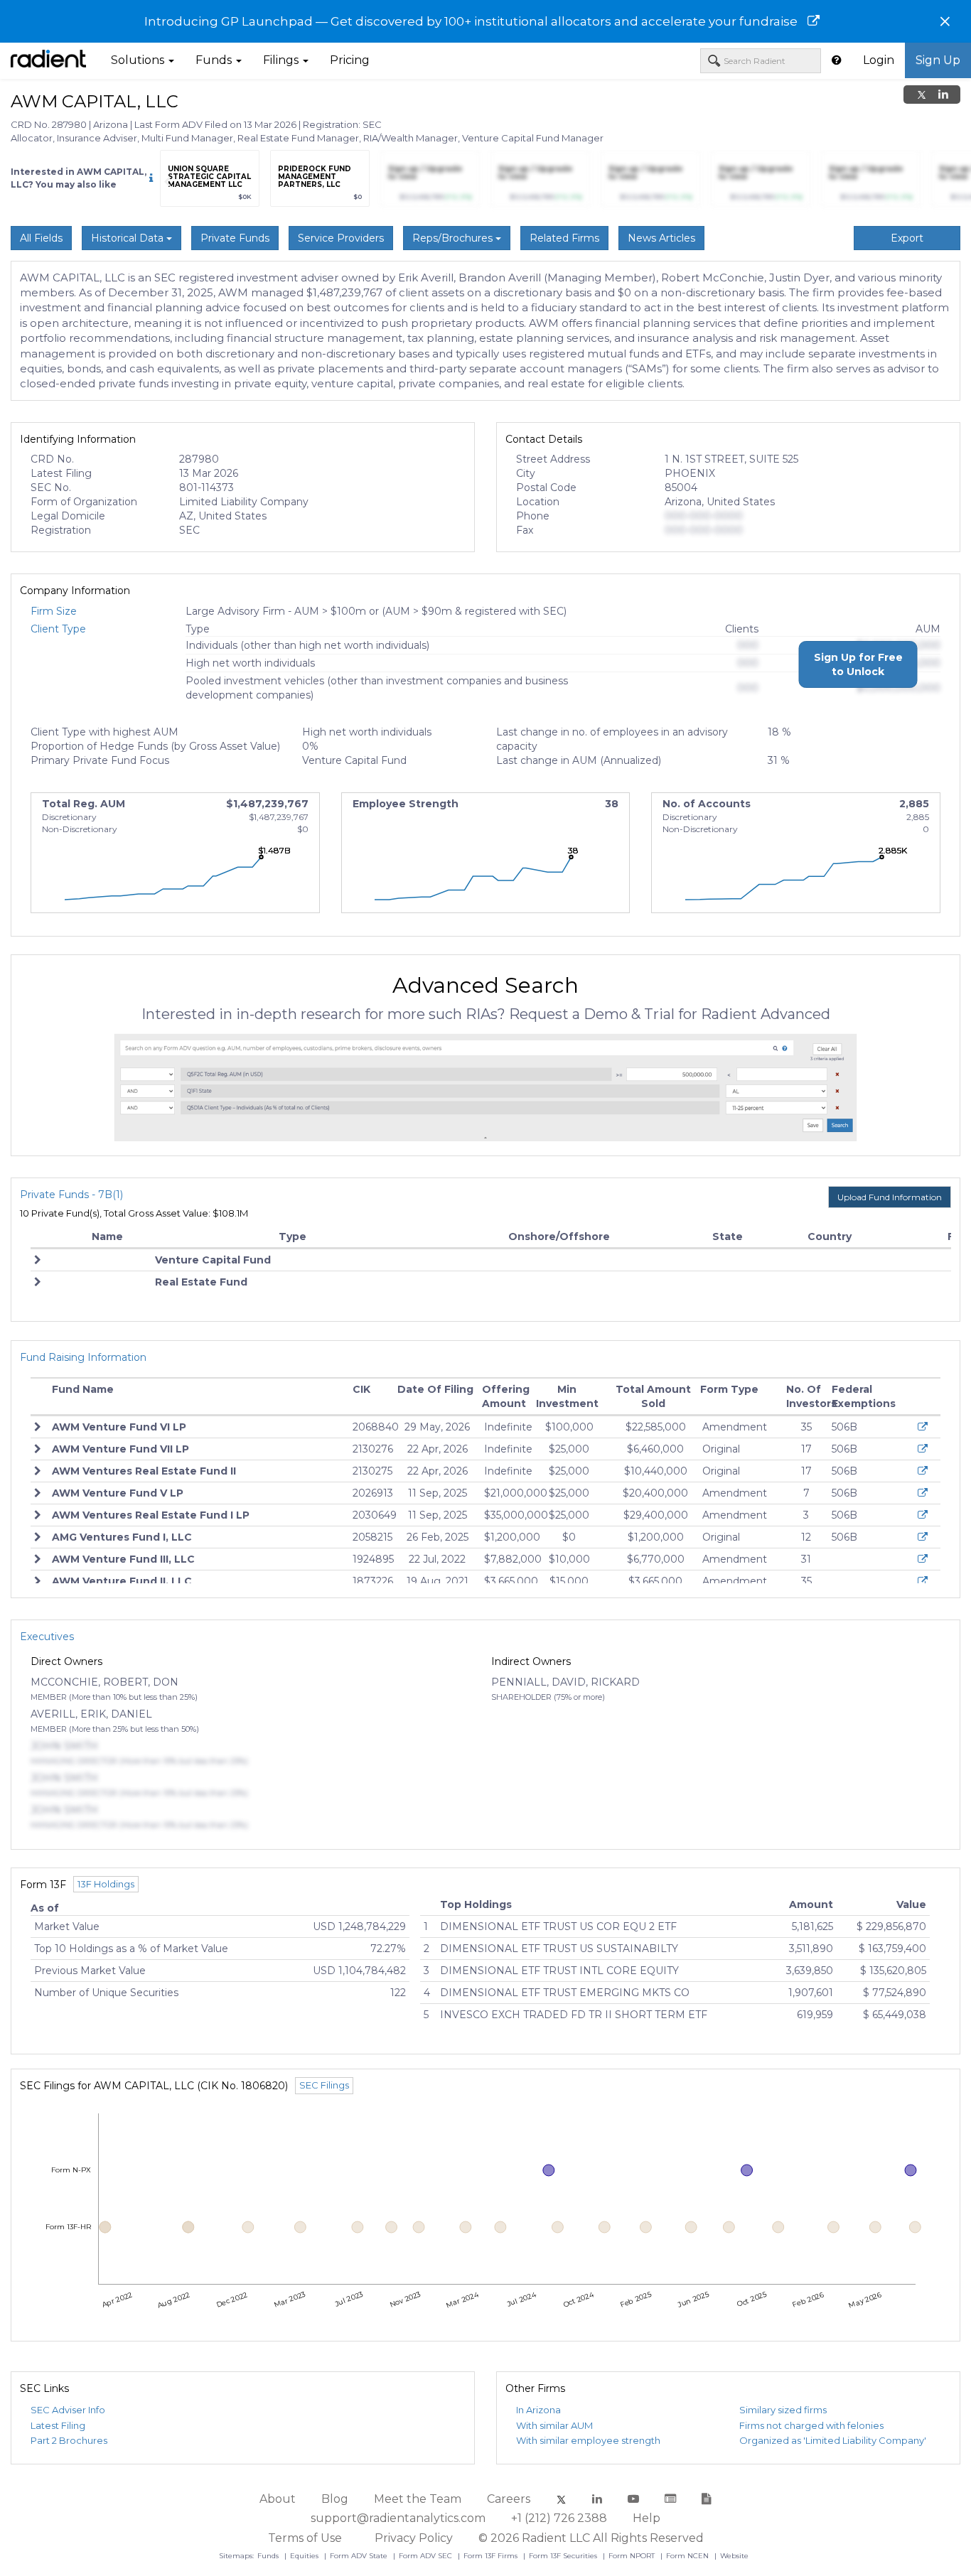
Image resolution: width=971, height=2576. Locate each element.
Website (734, 2556)
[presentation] (167, 182)
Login (879, 60)
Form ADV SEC (427, 2556)
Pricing (350, 60)
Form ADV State (360, 2556)
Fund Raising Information (83, 1357)
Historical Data (129, 238)
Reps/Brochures (454, 238)
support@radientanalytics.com (398, 2518)
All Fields (41, 238)
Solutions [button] (139, 60)
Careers (509, 2499)
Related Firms (564, 238)
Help (647, 2518)
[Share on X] (922, 95)
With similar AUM (554, 2425)
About (278, 2499)
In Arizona (538, 2410)
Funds (269, 2556)
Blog (335, 2499)
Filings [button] (282, 60)
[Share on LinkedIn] (943, 95)
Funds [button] (215, 60)
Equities (305, 2556)
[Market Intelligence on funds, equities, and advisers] (48, 60)
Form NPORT (633, 2556)
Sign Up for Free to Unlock (858, 664)
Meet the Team (418, 2499)
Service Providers (341, 238)
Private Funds (235, 238)
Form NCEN (688, 2556)
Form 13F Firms (492, 2556)
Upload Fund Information (890, 1197)
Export (907, 238)
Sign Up (938, 60)
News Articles (661, 238)
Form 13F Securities (564, 2556)
